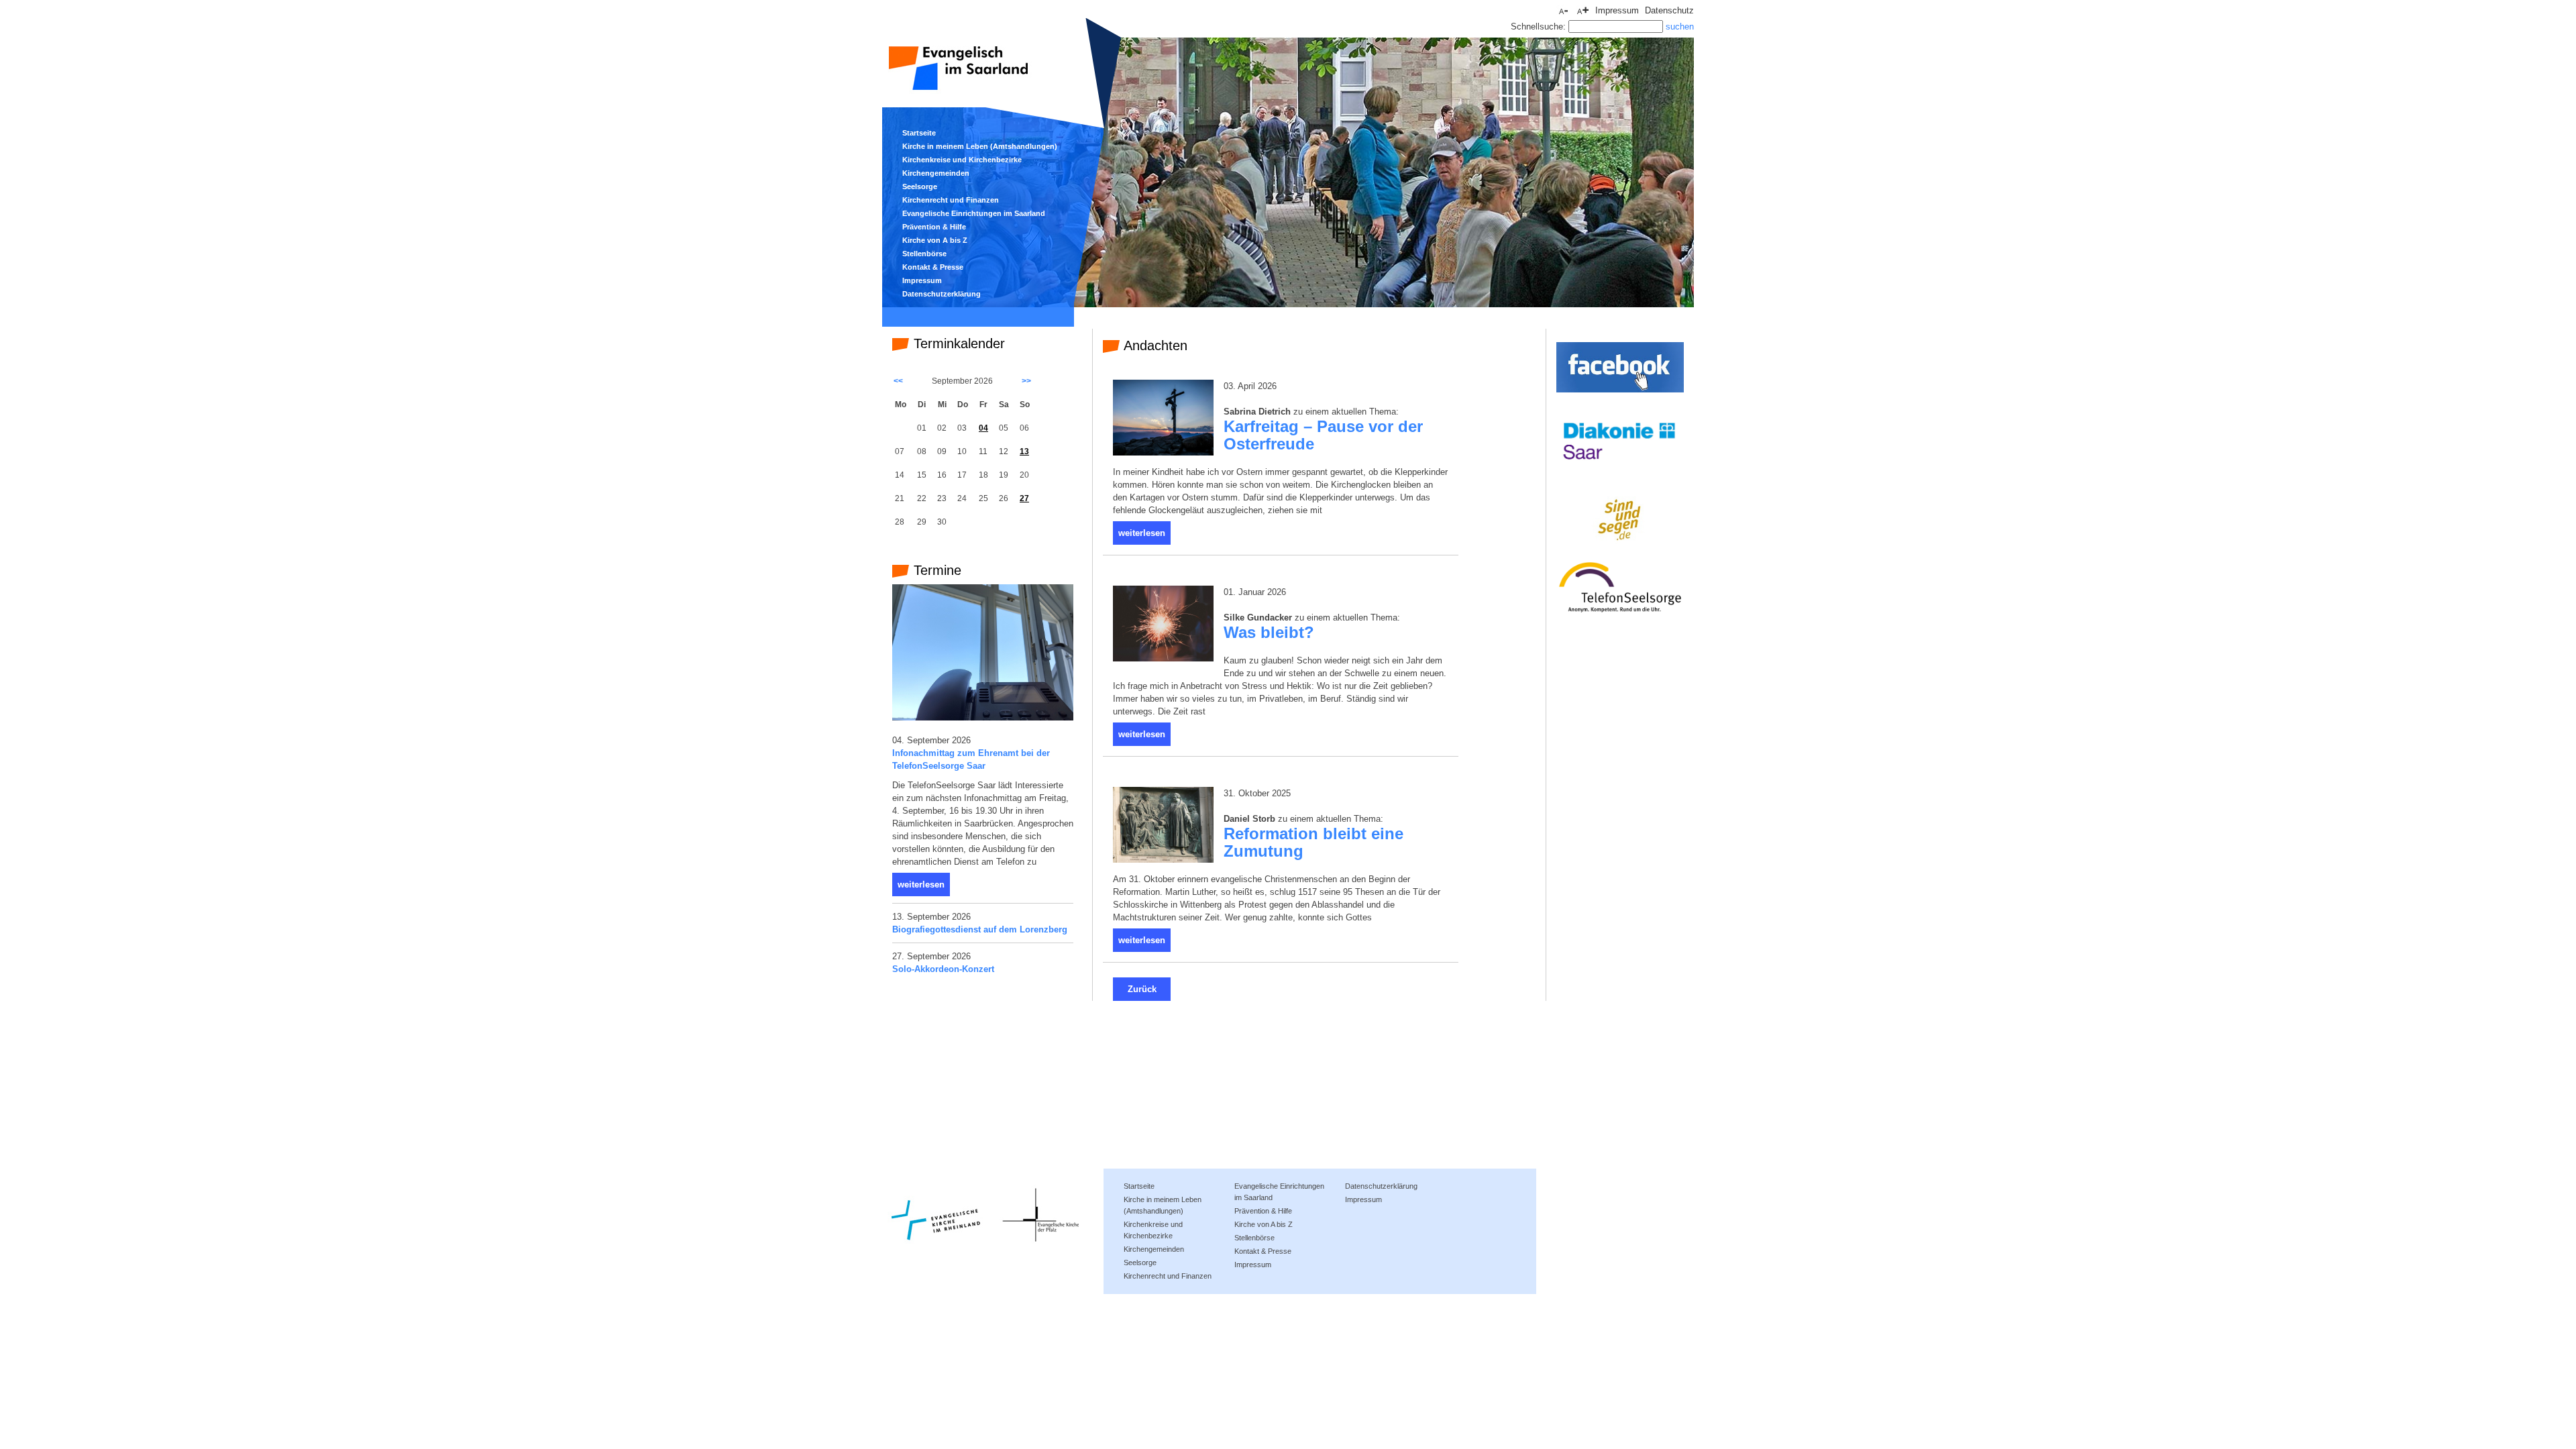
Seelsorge (920, 186)
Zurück (1142, 989)
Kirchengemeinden (936, 173)
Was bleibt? (1269, 633)
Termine (935, 570)
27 (1024, 498)
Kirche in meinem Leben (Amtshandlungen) (980, 146)
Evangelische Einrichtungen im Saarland (974, 213)
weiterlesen (921, 884)
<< (898, 381)
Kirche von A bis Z (935, 240)
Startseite (919, 133)
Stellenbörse (924, 254)
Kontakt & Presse (933, 267)
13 (1024, 451)
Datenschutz (1669, 10)
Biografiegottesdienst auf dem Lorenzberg (980, 929)
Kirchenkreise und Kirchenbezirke (962, 160)
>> (1026, 381)
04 (983, 428)
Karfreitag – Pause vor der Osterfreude (1323, 435)
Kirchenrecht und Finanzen (951, 200)
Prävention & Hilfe (934, 227)
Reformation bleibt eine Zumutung (1313, 843)
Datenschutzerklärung (942, 294)
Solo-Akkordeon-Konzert (943, 969)
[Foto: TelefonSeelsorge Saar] (983, 717)
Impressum (1617, 10)
